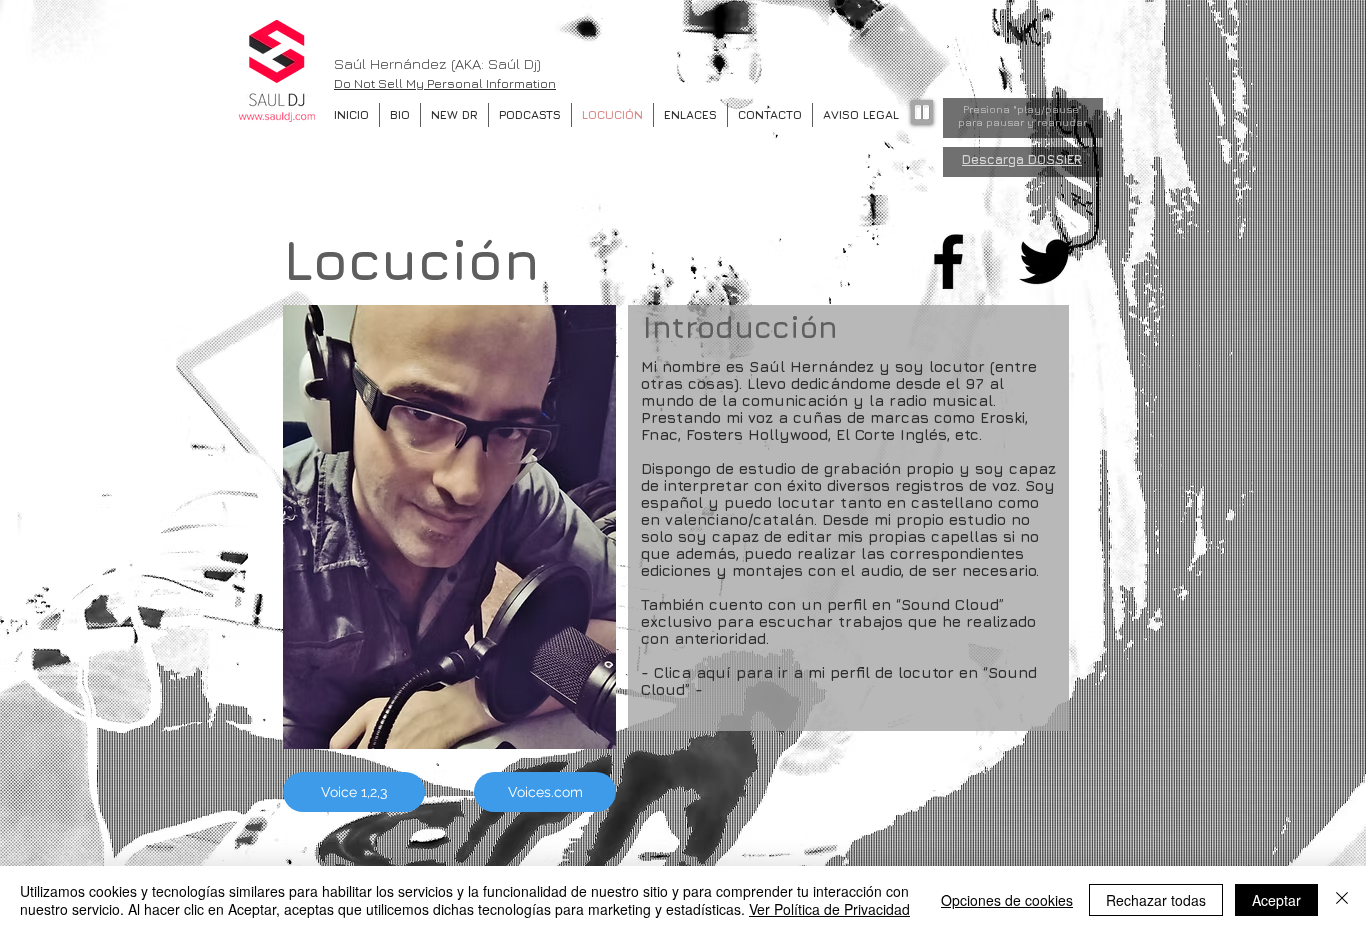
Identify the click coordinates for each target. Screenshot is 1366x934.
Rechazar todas (1156, 900)
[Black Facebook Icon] (948, 261)
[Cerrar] (1342, 900)
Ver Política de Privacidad (829, 909)
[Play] (922, 112)
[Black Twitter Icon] (1046, 261)
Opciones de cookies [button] (1007, 900)
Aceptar (1276, 900)
